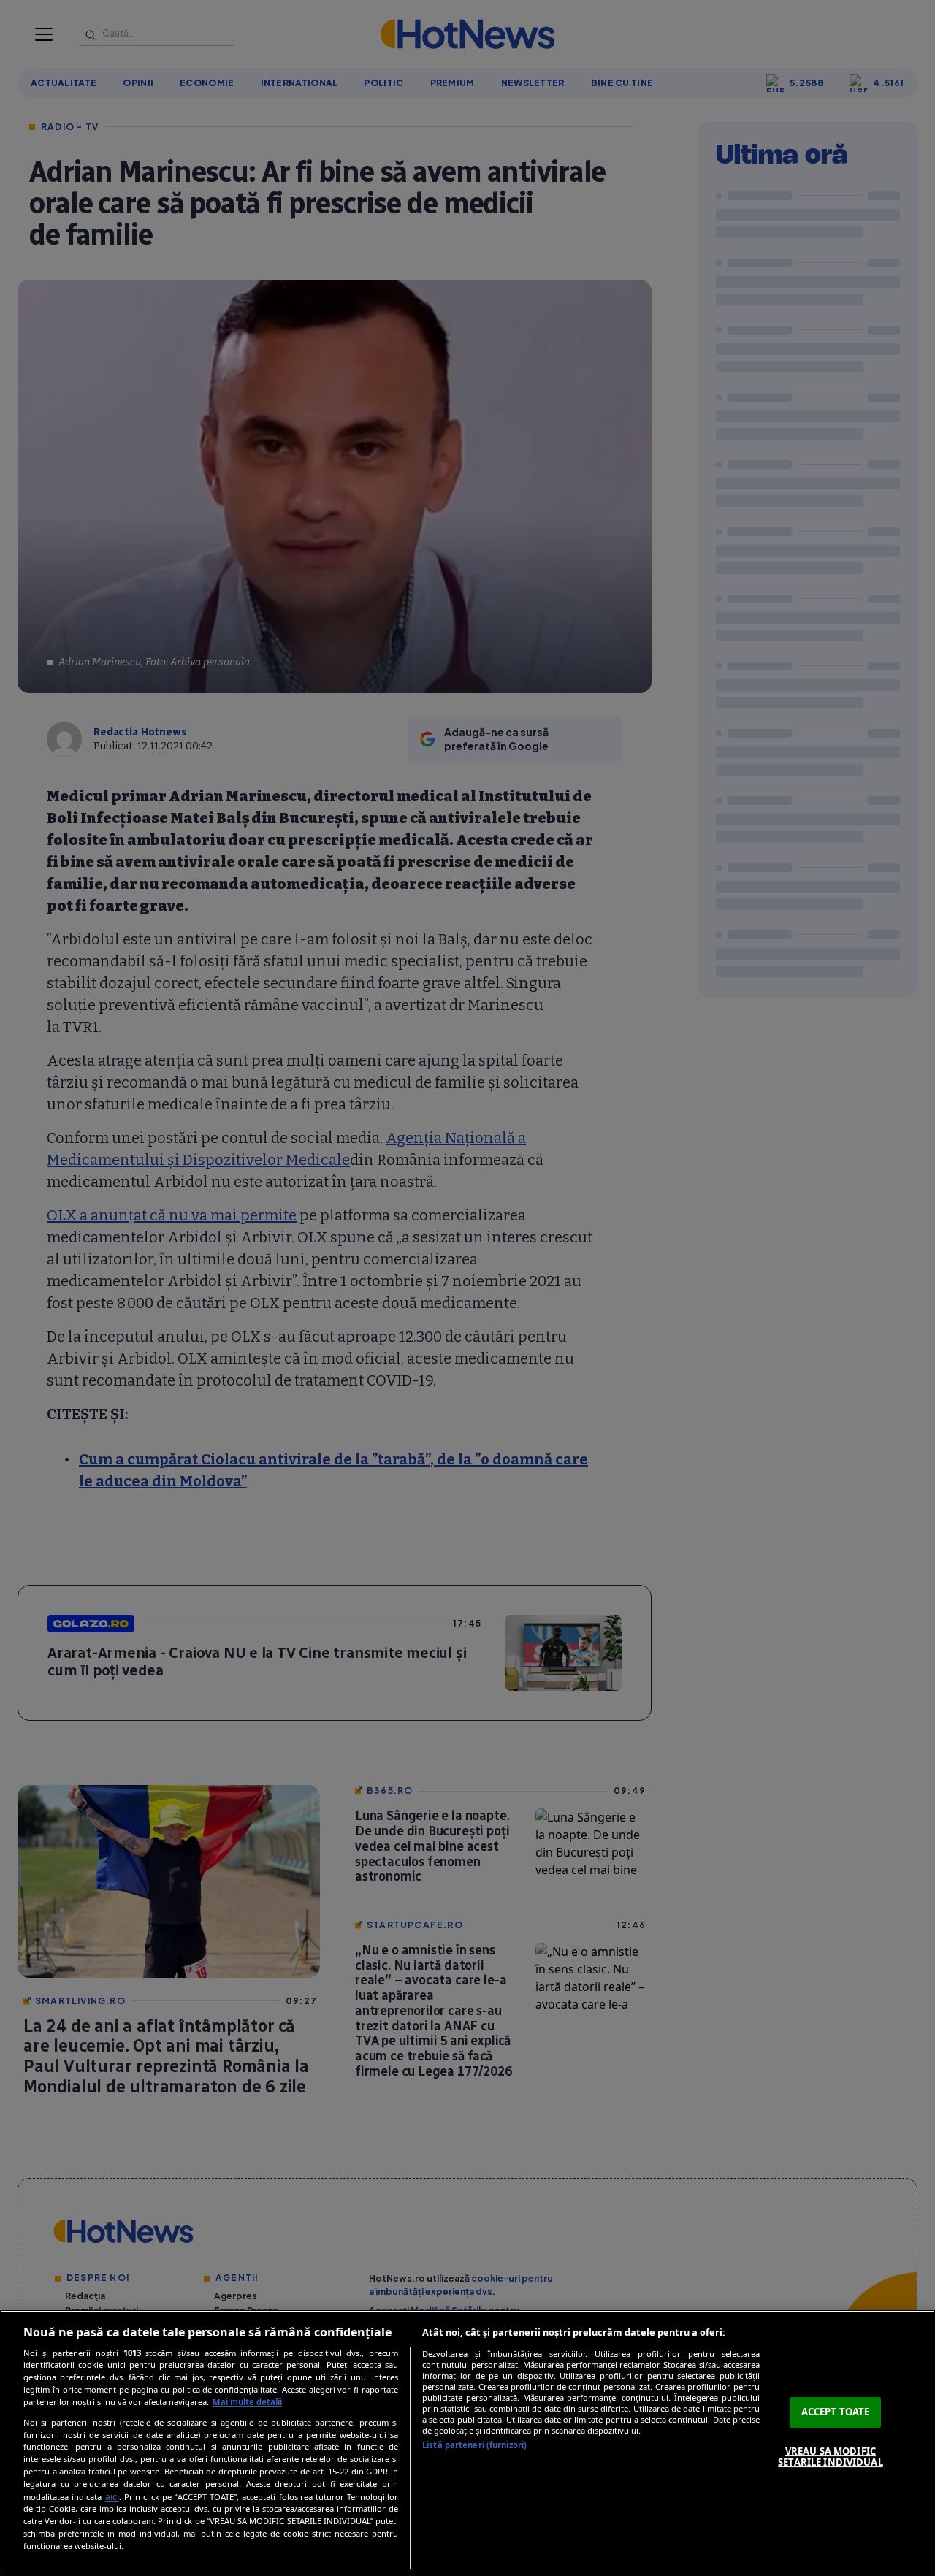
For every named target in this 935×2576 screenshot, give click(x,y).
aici (112, 2497)
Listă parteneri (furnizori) (474, 2445)
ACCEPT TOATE (836, 2412)
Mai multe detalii (247, 2402)
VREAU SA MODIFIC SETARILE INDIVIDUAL (830, 2457)
